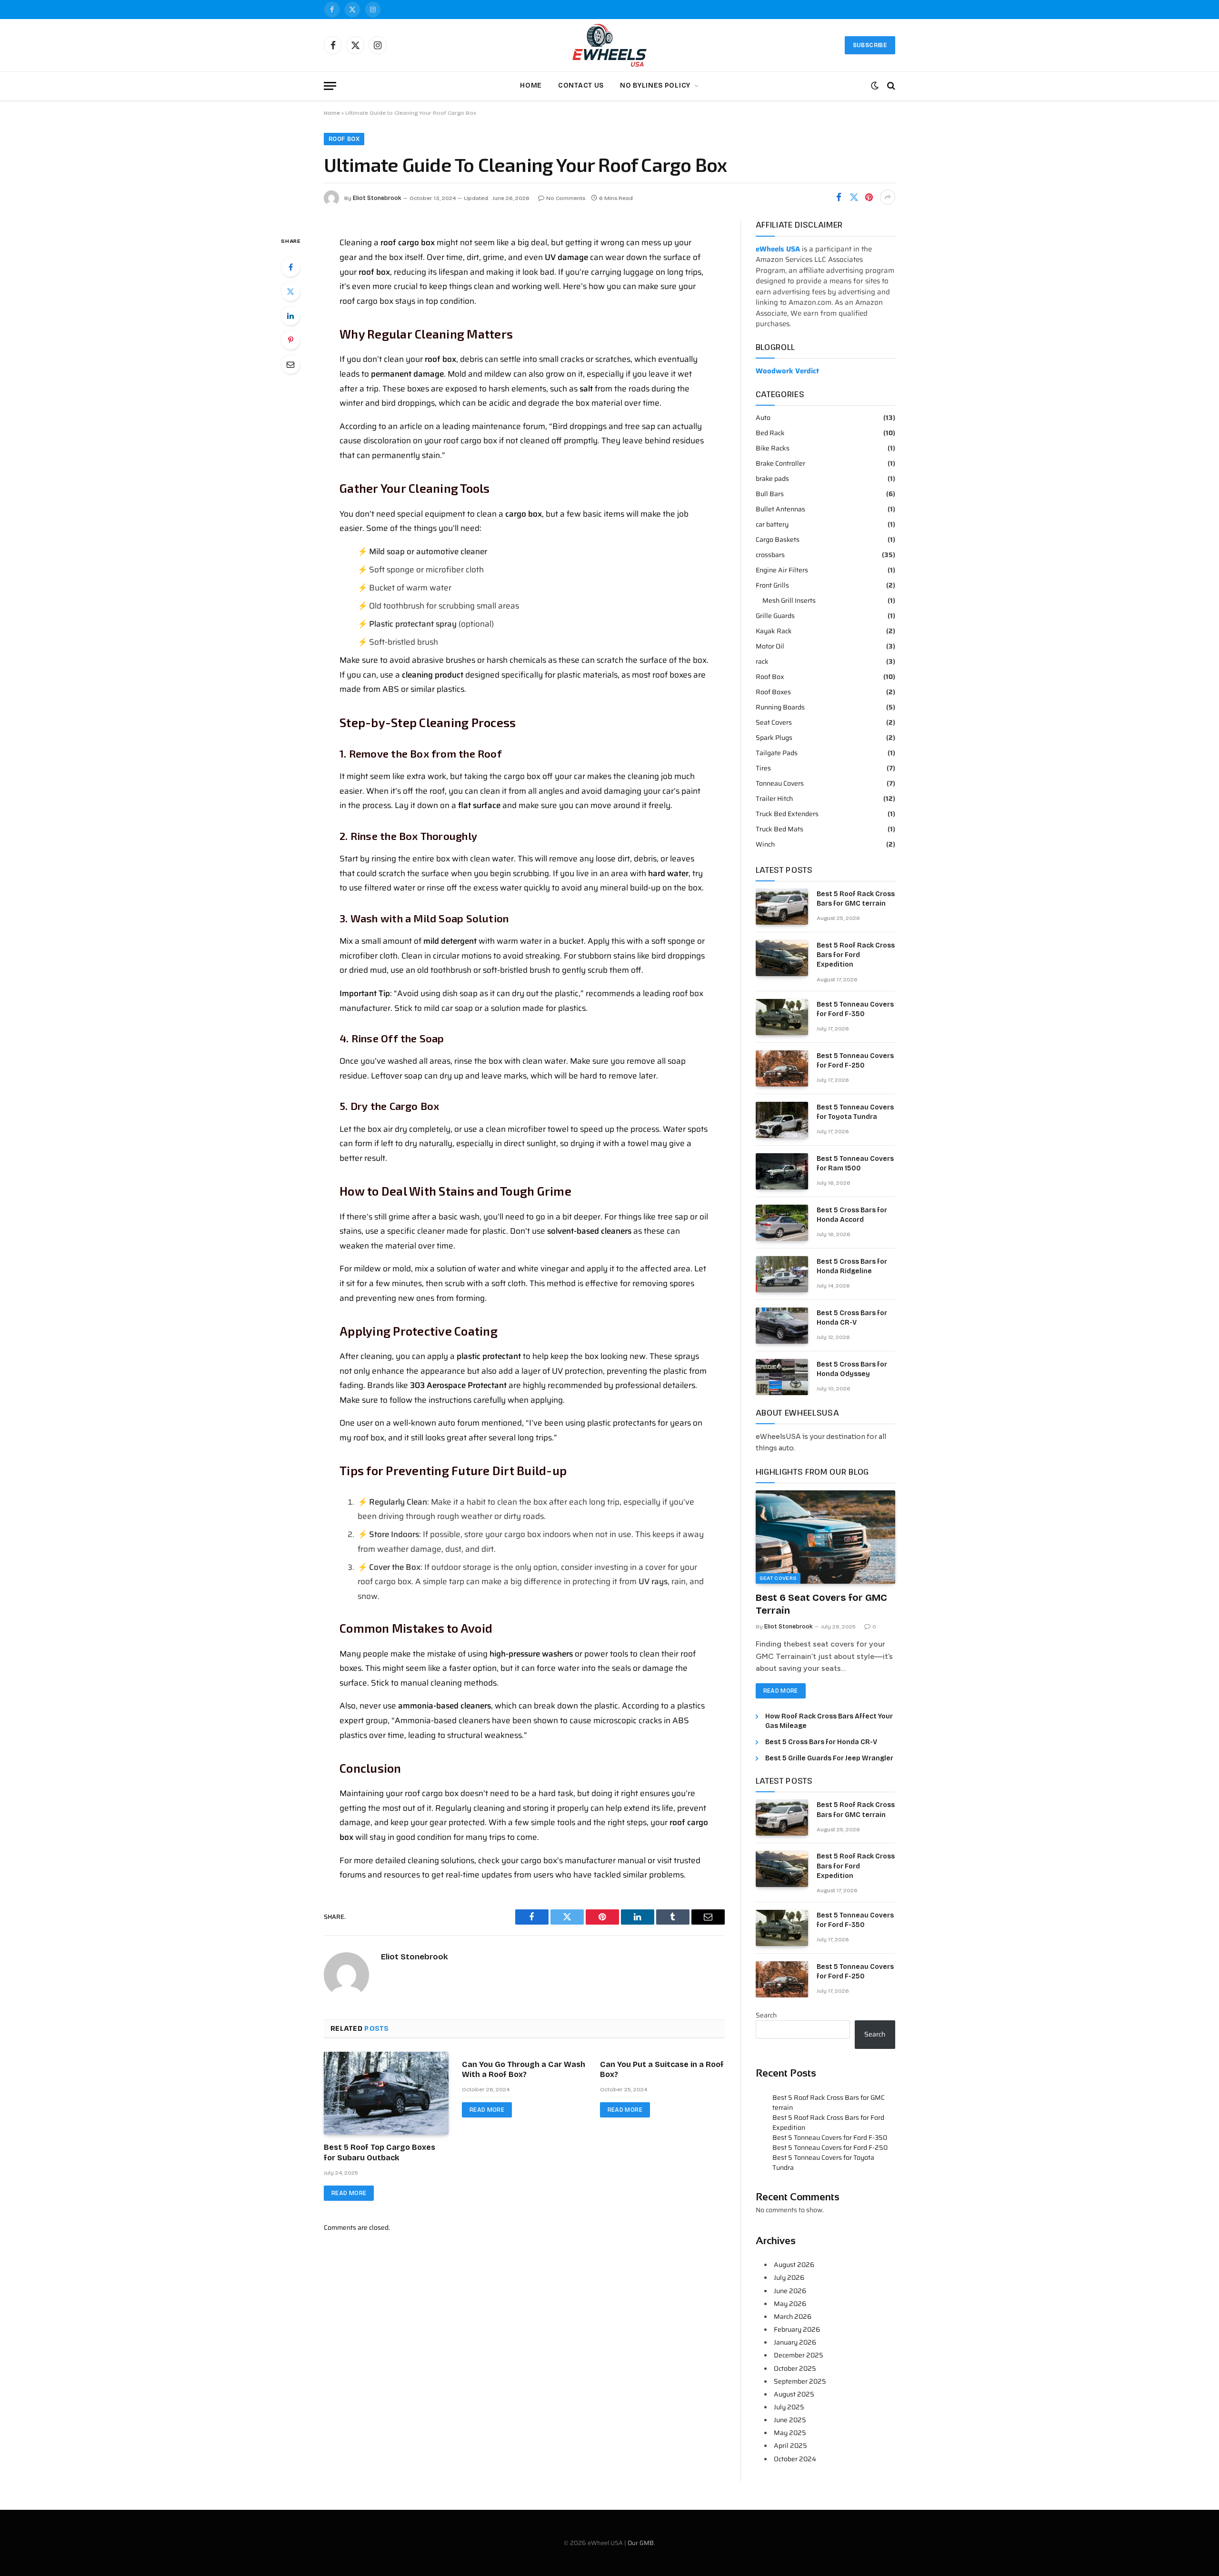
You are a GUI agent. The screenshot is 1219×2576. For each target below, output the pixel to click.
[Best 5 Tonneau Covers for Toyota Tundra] (782, 1120)
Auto (763, 418)
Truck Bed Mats (779, 829)
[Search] (890, 86)
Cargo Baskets (778, 540)
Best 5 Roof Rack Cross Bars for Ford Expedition (856, 955)
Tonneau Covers (780, 784)
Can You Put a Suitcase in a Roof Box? (662, 2070)
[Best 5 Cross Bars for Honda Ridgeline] (782, 1274)
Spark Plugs (774, 738)
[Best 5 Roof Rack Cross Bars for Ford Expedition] (782, 958)
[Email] (290, 364)
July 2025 (789, 2407)
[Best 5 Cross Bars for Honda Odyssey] (782, 1377)
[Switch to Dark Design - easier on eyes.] (875, 86)
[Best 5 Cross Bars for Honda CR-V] (782, 1326)
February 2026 (797, 2329)
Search (766, 2015)
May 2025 (790, 2433)
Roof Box (344, 139)
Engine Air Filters (782, 570)
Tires (763, 768)
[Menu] (330, 86)
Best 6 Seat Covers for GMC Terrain (821, 1604)
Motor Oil (770, 646)
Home (531, 85)
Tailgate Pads (777, 753)
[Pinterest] (290, 340)
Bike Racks (773, 448)
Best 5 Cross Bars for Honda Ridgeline (852, 1266)
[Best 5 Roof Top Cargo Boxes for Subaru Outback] (386, 2093)
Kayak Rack (774, 631)
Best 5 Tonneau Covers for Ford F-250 (855, 1061)
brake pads (772, 479)
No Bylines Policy (655, 85)
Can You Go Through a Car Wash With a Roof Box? (524, 2070)
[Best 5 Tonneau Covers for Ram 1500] (782, 1171)
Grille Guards (775, 616)
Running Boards (780, 707)
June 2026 (790, 2291)
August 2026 (794, 2265)
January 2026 (795, 2342)
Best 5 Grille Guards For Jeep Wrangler (829, 1758)
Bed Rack (770, 433)
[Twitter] (290, 291)
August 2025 (794, 2394)
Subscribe (870, 45)
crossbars (770, 555)
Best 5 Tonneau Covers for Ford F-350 (855, 1009)
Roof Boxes (773, 692)
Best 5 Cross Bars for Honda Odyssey (852, 1369)
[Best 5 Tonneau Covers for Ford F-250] (782, 1068)
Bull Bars (770, 494)
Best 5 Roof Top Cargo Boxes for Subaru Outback (380, 2152)
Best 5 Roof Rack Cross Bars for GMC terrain (856, 899)
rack (762, 662)
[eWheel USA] (609, 45)
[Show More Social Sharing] (888, 197)
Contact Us (581, 85)
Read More (349, 2193)
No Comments (566, 198)
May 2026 (790, 2304)
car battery (772, 524)
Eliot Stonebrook (377, 198)
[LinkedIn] (290, 316)
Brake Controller (780, 464)
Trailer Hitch (774, 799)
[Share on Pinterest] (869, 197)
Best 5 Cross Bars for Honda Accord (852, 1215)
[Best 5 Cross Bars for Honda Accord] (782, 1223)
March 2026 (793, 2316)
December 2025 (799, 2355)
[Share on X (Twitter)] (854, 197)
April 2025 (790, 2446)
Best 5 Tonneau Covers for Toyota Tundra (855, 1112)
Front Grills (772, 585)
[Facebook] (290, 267)
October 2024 (795, 2459)
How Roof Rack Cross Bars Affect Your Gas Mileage (829, 1721)
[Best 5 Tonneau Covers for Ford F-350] (782, 1017)
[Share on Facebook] (839, 197)
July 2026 (789, 2277)
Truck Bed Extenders (787, 814)
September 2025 (800, 2381)
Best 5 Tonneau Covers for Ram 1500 (855, 1163)
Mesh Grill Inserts (789, 601)
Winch (765, 844)
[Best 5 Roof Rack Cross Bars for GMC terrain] (782, 907)
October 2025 (795, 2368)
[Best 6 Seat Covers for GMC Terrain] (825, 1537)
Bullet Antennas (780, 509)
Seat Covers (774, 723)
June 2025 (790, 2420)
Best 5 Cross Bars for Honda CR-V (852, 1318)
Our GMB (641, 2543)
